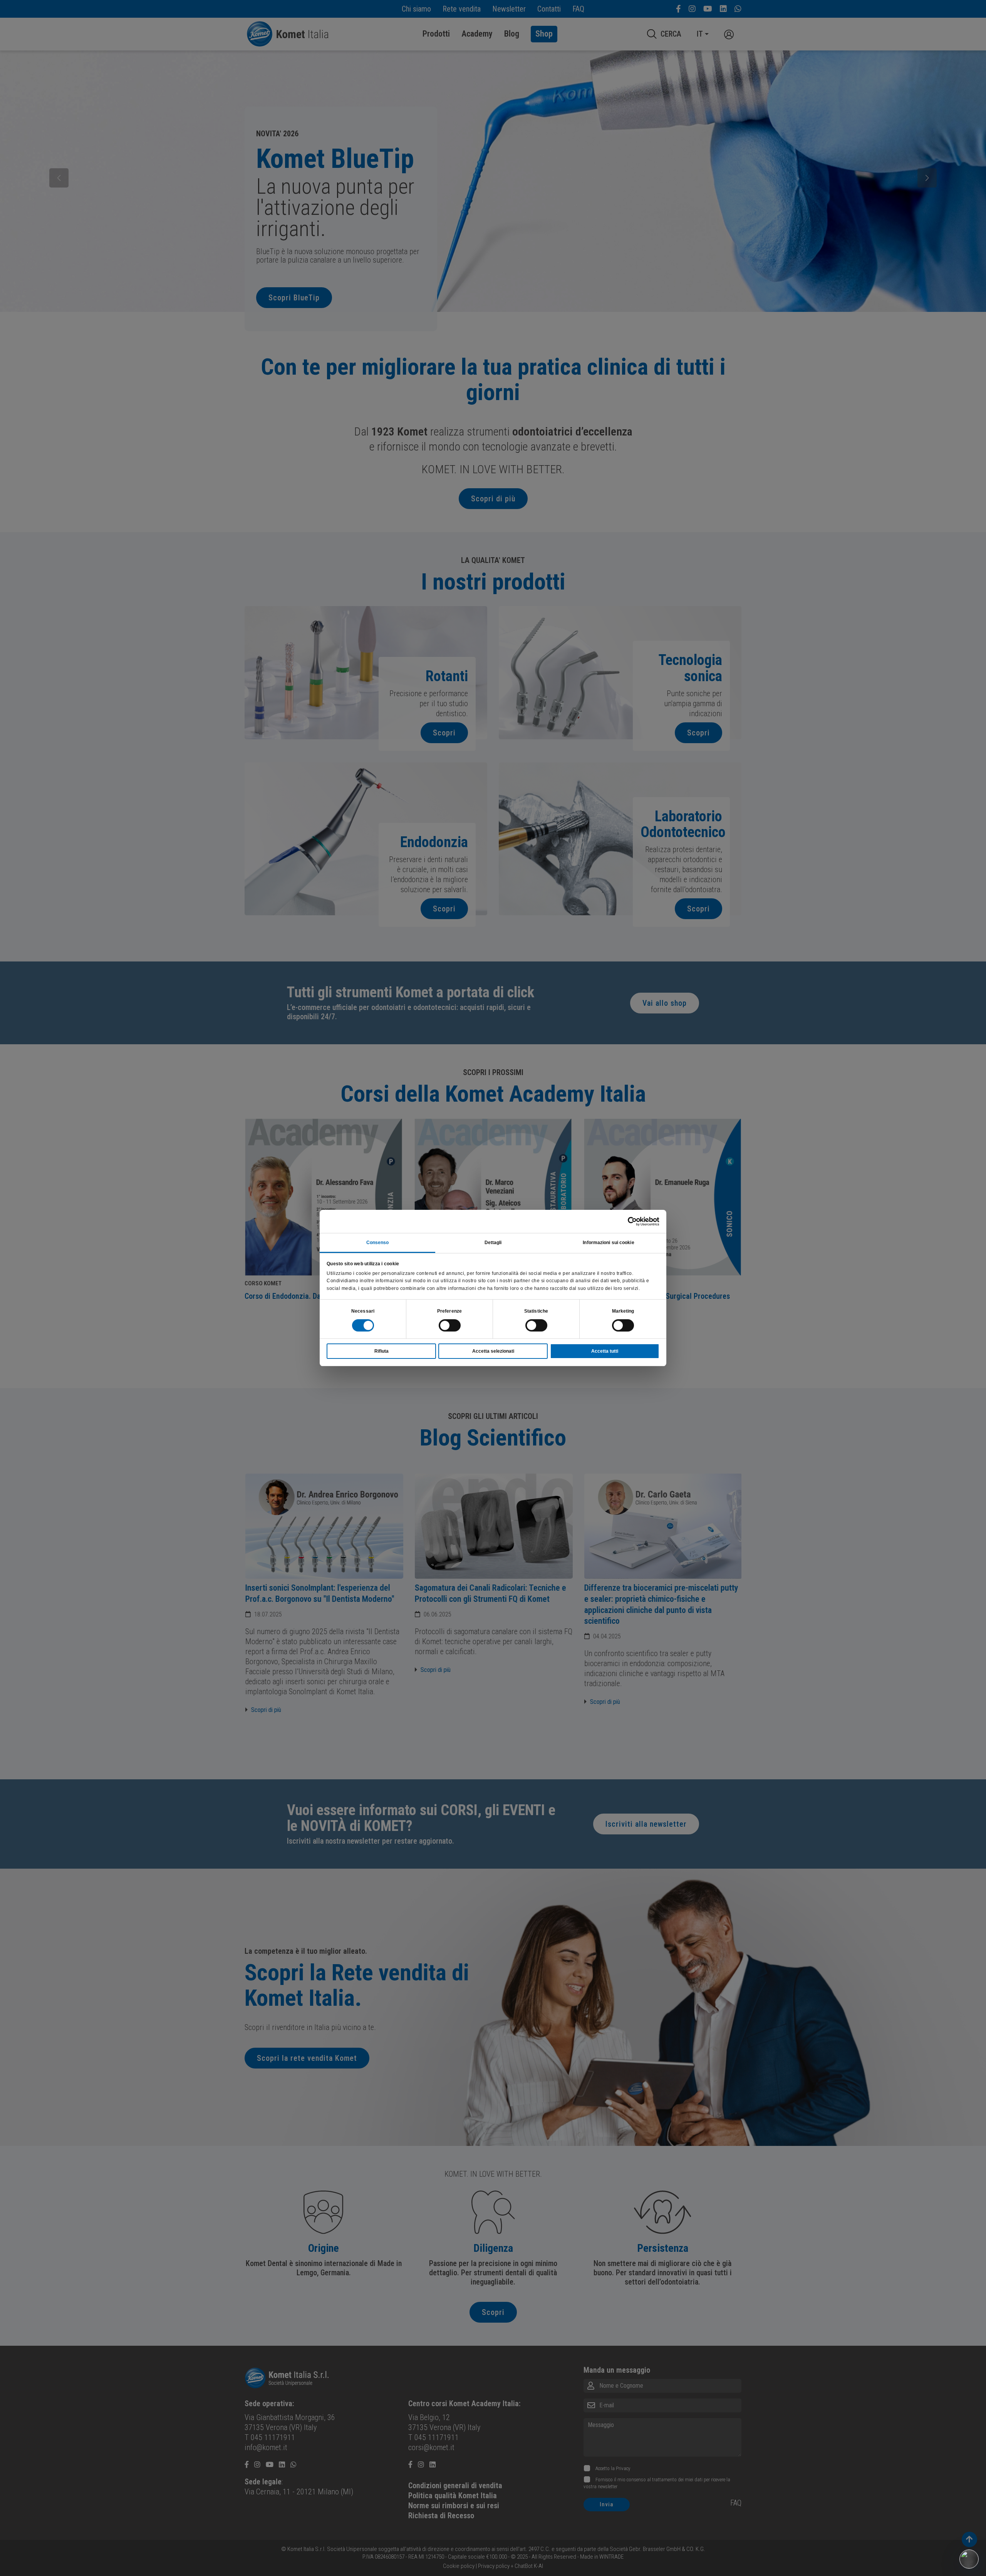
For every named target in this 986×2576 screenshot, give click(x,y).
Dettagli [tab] (493, 1243)
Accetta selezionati (493, 1351)
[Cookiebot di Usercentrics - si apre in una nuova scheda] (626, 1221)
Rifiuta (381, 1351)
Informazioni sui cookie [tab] (608, 1243)
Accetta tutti (605, 1351)
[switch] (450, 1325)
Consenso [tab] (378, 1243)
